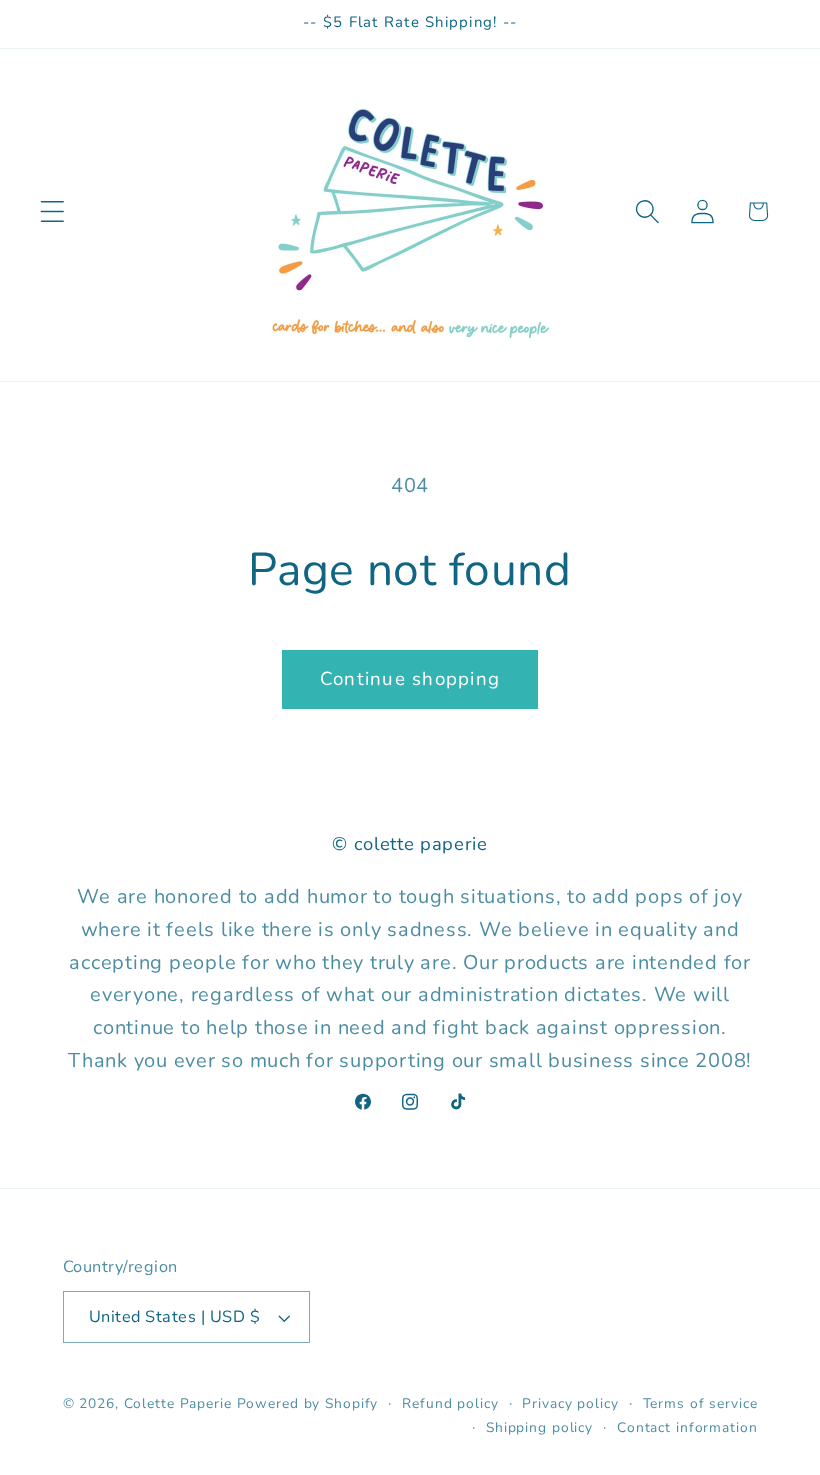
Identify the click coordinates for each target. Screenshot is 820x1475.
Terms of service (700, 1403)
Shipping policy (539, 1427)
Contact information (687, 1427)
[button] (52, 211)
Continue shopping (410, 679)
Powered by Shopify (308, 1403)
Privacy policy (570, 1403)
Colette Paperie (178, 1403)
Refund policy (450, 1403)
